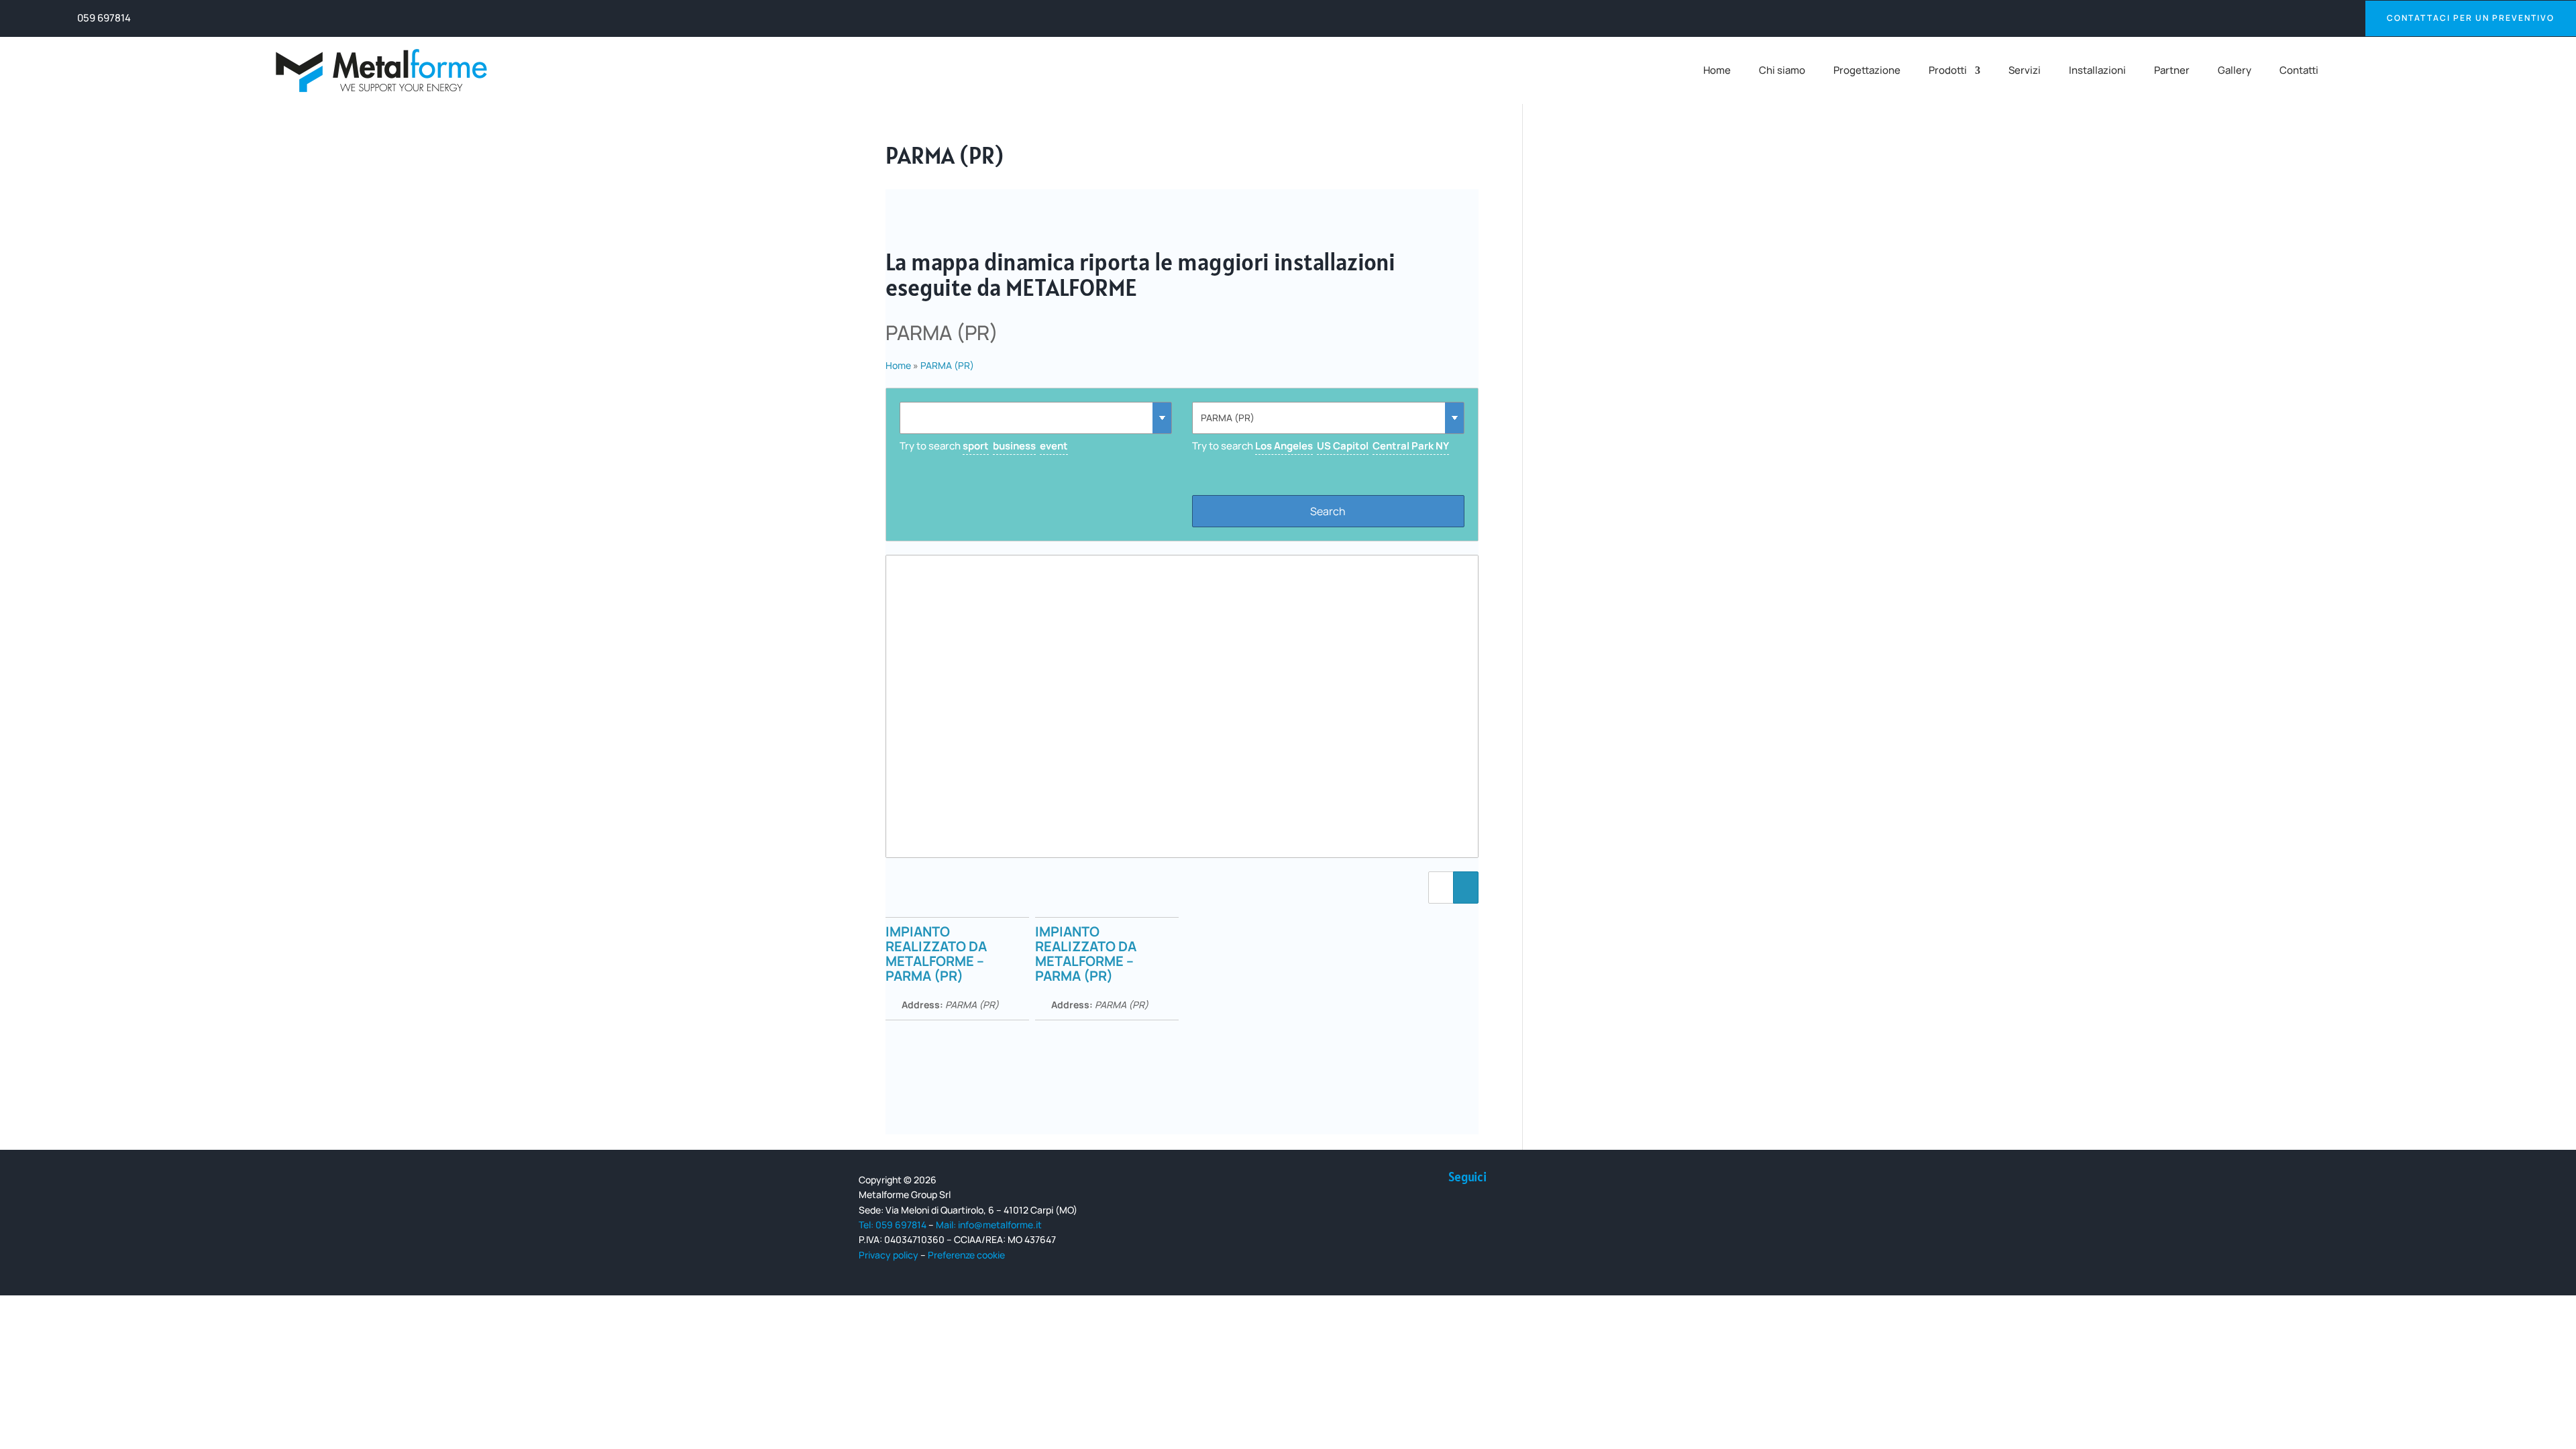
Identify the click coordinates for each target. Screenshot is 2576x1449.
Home (1717, 71)
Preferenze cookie (966, 1255)
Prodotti (1948, 71)
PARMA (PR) (947, 365)
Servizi (2025, 71)
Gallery (2235, 71)
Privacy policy (889, 1255)
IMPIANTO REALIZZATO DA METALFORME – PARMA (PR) (936, 954)
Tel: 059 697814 (893, 1225)
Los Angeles (1284, 446)
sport (976, 446)
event (1054, 446)
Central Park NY (1411, 446)
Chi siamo (1782, 71)
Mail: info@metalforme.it (989, 1225)
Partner (2172, 71)
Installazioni (2097, 71)
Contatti (2299, 71)
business (1014, 446)
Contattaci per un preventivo (2471, 18)
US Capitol (1343, 446)
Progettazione (1867, 71)
